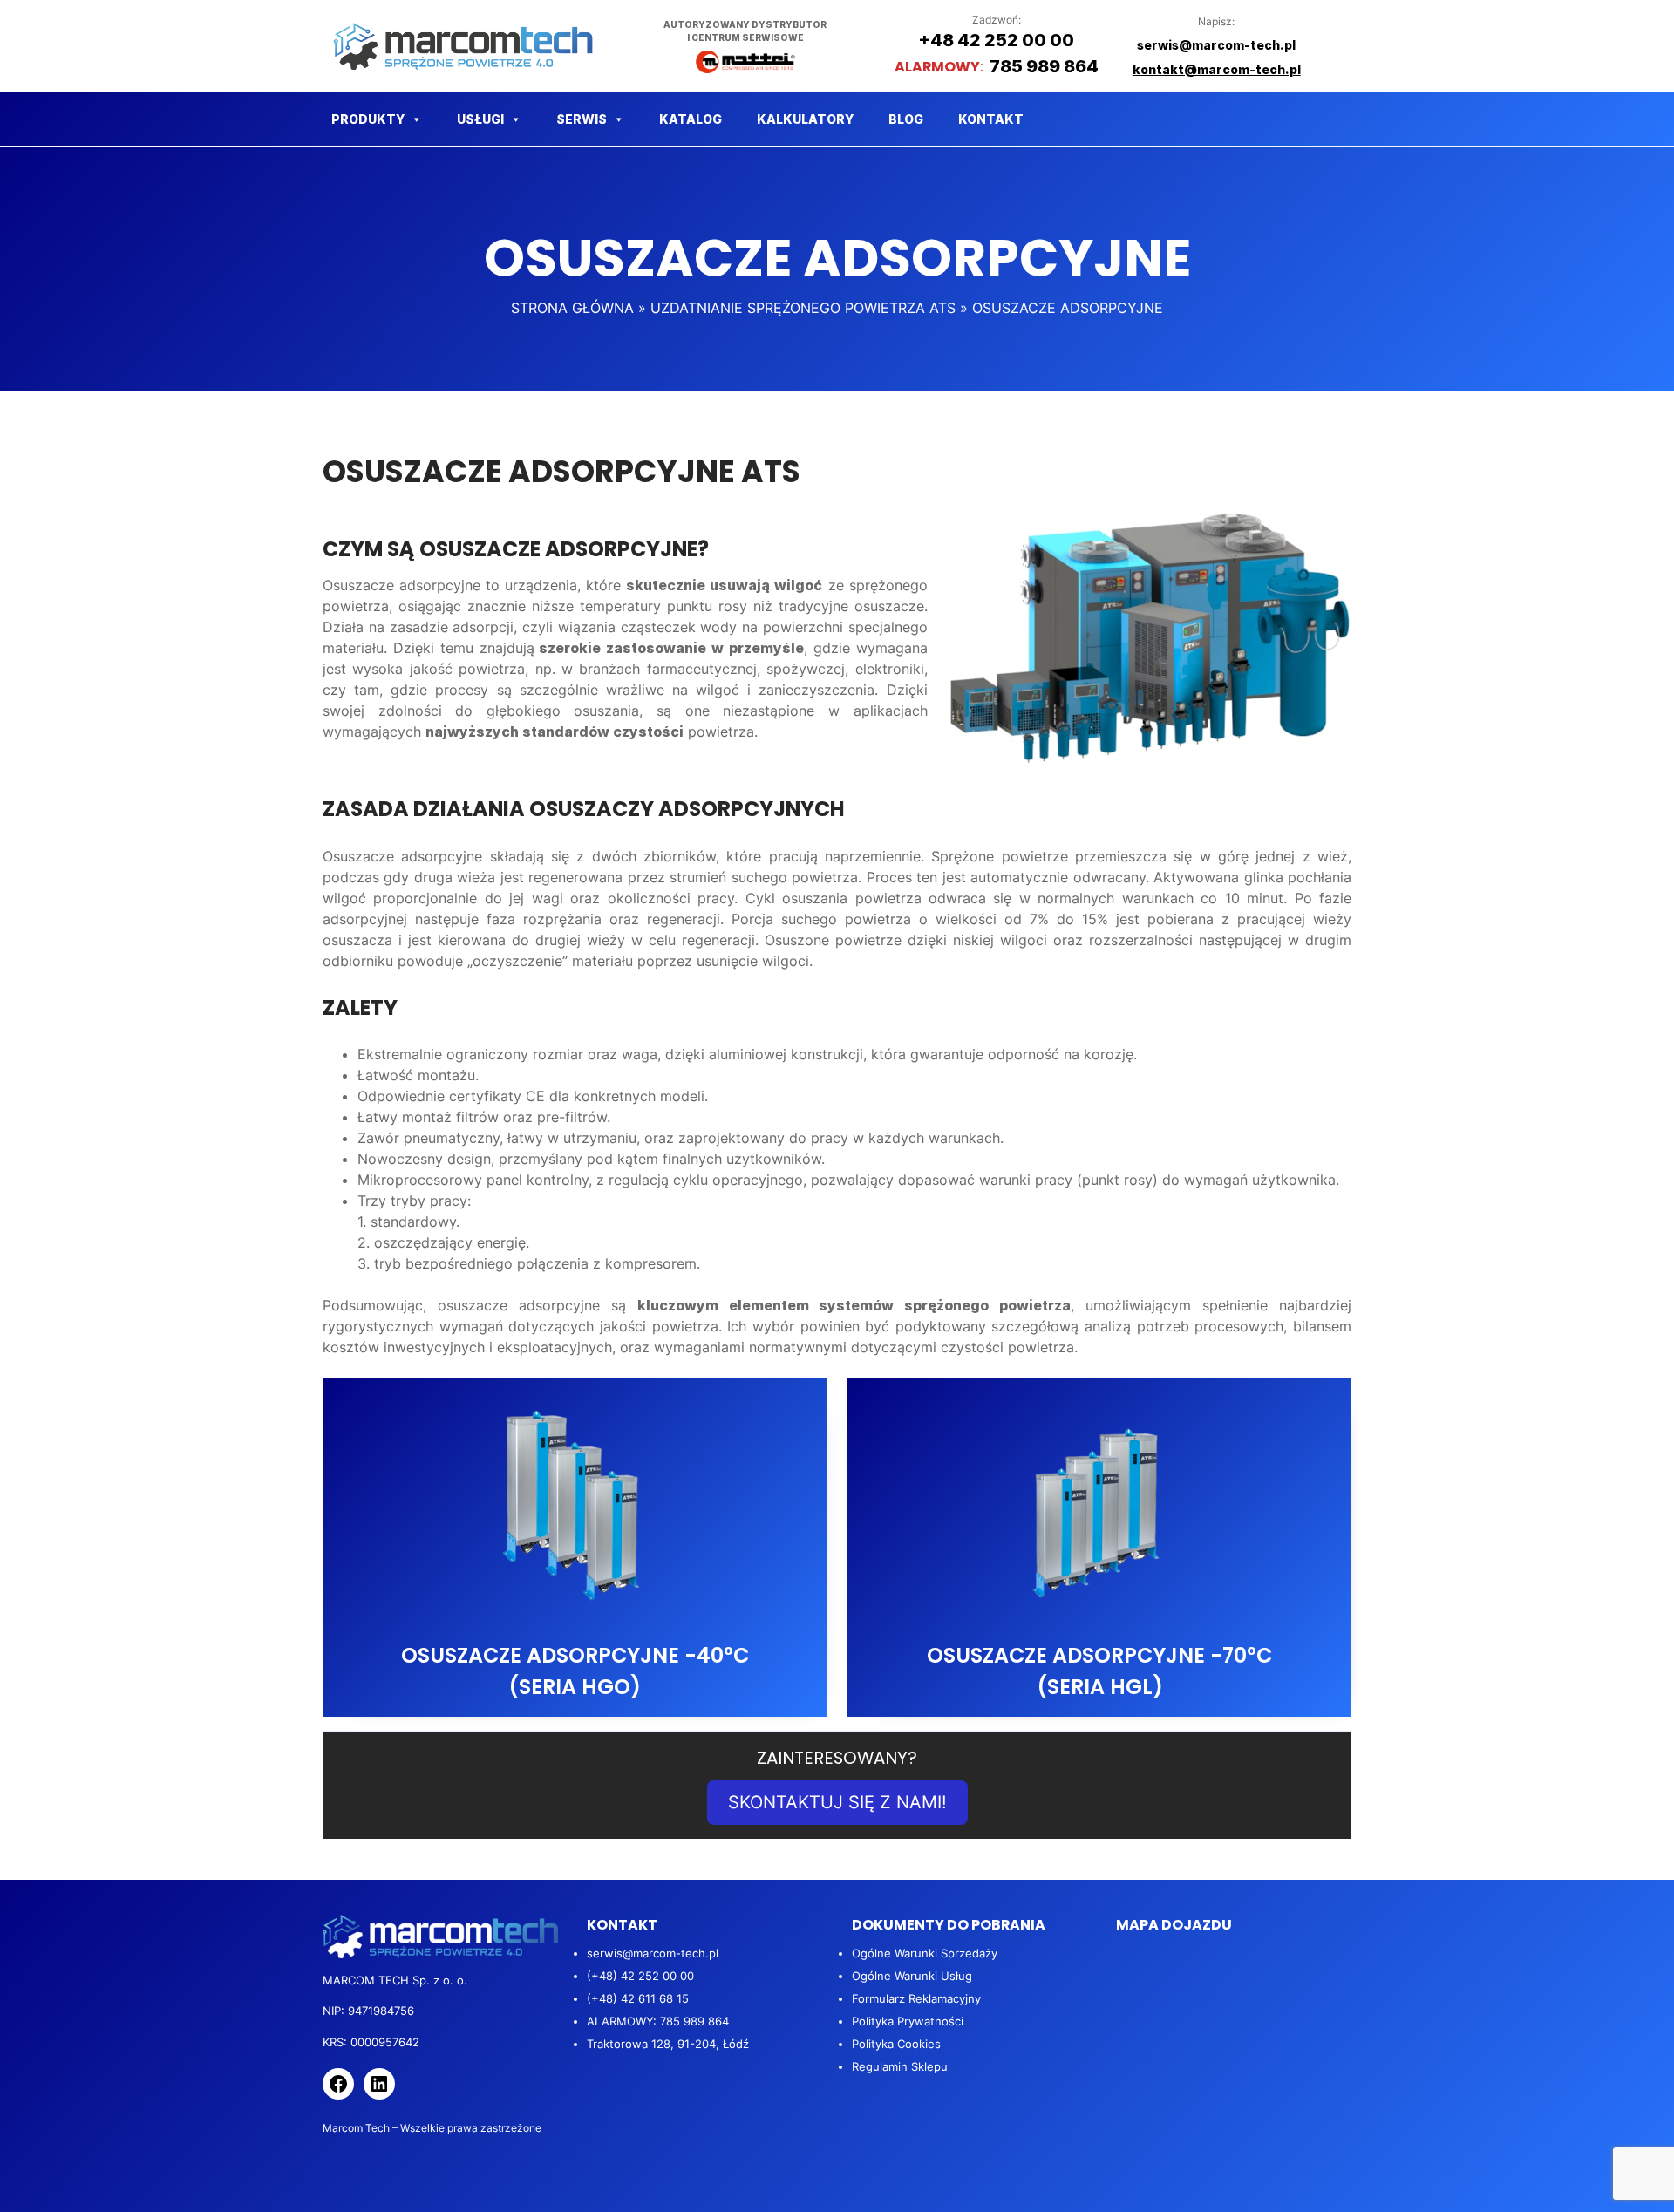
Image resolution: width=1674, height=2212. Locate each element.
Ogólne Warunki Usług (912, 1976)
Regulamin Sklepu (900, 2066)
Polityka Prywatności (908, 2021)
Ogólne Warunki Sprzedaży (925, 1953)
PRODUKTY (368, 119)
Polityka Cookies (896, 2044)
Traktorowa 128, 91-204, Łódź (668, 2044)
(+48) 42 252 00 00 (640, 1976)
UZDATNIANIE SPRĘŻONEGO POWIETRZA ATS (803, 308)
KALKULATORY (805, 119)
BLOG (906, 119)
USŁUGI (480, 119)
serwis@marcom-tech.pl (653, 1953)
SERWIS (582, 119)
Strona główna (572, 308)
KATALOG (691, 119)
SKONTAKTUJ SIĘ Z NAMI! (837, 1802)
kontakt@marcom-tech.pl (1217, 69)
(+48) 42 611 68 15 (638, 1998)
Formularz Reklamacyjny (916, 1998)
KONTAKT (991, 119)
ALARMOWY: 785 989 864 (658, 2021)
